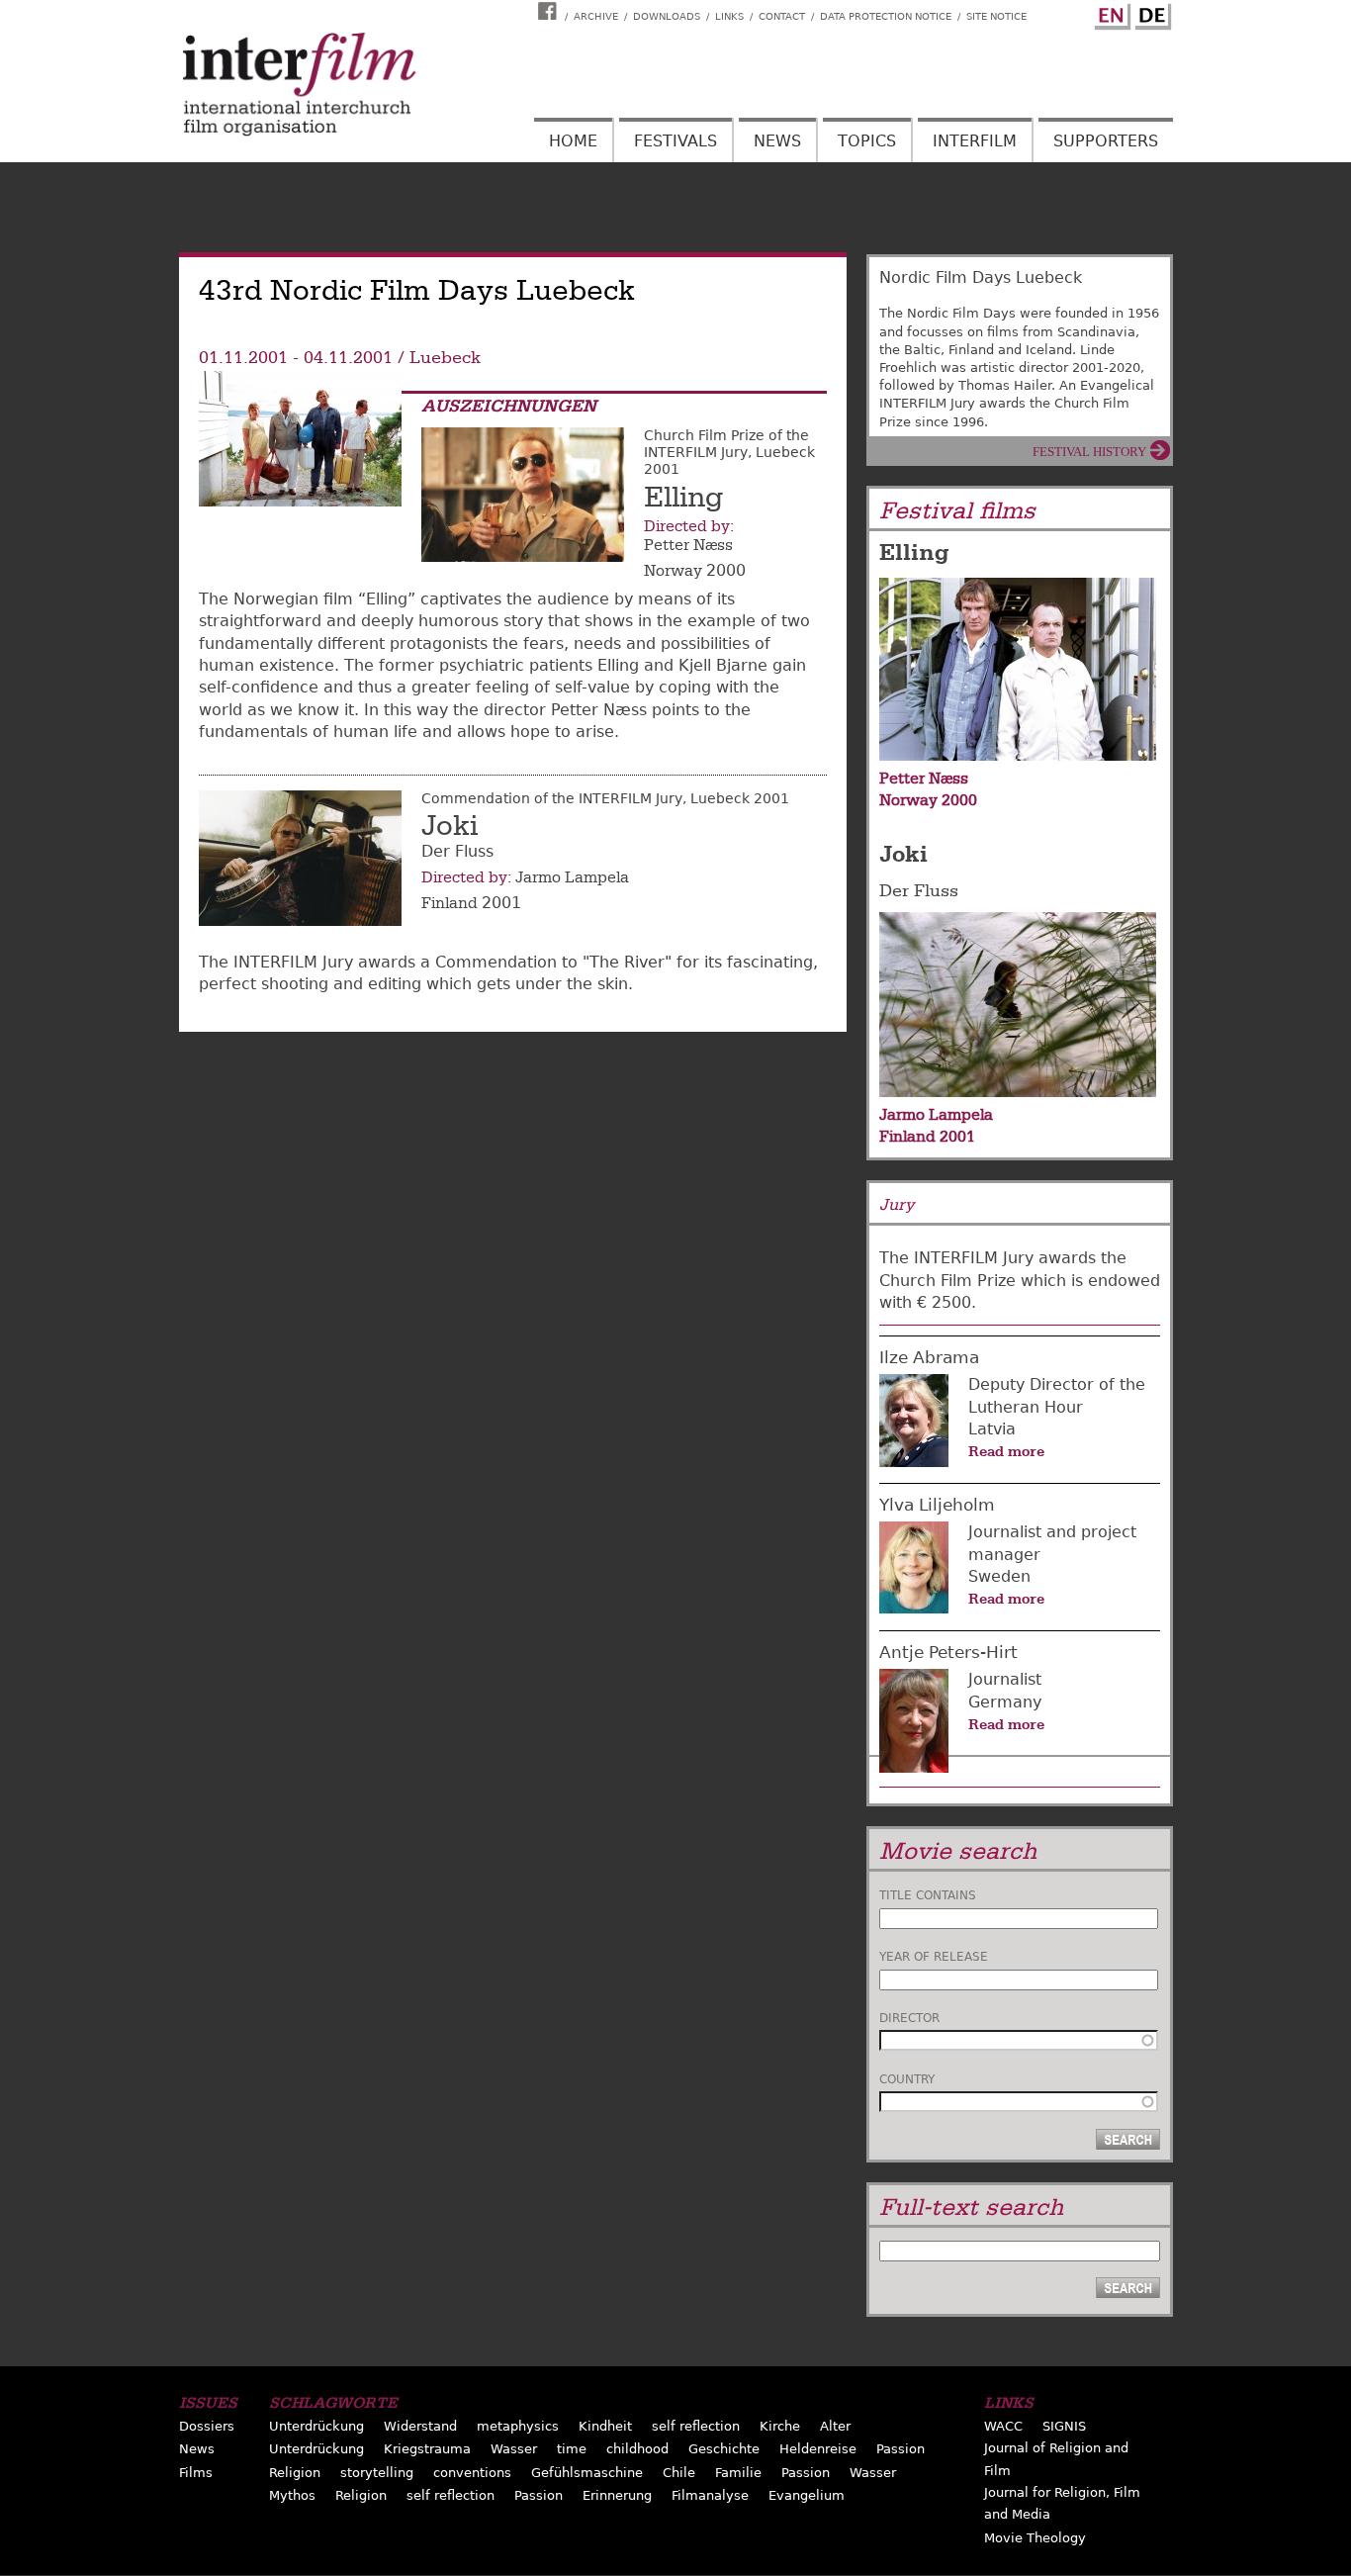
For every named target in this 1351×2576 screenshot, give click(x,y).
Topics (867, 141)
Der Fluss (919, 891)
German (1150, 13)
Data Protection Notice (886, 16)
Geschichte (724, 2449)
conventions (472, 2473)
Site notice (996, 16)
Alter (835, 2426)
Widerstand (420, 2426)
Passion (901, 2449)
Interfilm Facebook (550, 11)
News (777, 141)
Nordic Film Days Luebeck (981, 277)
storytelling (377, 2473)
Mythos (292, 2495)
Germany (1005, 1702)
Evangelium (807, 2495)
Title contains (928, 1895)
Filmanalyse (710, 2495)
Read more (1006, 1451)
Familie (738, 2473)
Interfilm (975, 141)
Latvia (992, 1429)
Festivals (675, 141)
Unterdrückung (316, 2426)
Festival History (1089, 452)
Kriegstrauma (427, 2449)
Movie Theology (1035, 2538)
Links (729, 16)
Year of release (934, 1957)
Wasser (514, 2449)
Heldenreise (818, 2449)
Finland (450, 903)
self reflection (696, 2426)
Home (573, 141)
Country (907, 2079)
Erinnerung (617, 2495)
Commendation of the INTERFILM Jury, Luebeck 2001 (605, 798)
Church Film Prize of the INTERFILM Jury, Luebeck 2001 (729, 452)
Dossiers (207, 2426)
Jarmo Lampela (572, 877)
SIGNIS (1064, 2426)
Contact (782, 16)
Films (196, 2473)
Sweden (999, 1576)
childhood (637, 2449)
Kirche (780, 2426)
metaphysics (518, 2426)
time (572, 2449)
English (1110, 13)
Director (909, 2018)
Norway (673, 571)
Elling (683, 498)
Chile (679, 2473)
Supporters (1106, 141)
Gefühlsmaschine (587, 2473)
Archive (596, 16)
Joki (450, 826)
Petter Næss (688, 545)
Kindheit (605, 2426)
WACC (1003, 2426)
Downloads (667, 16)
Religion (295, 2473)
